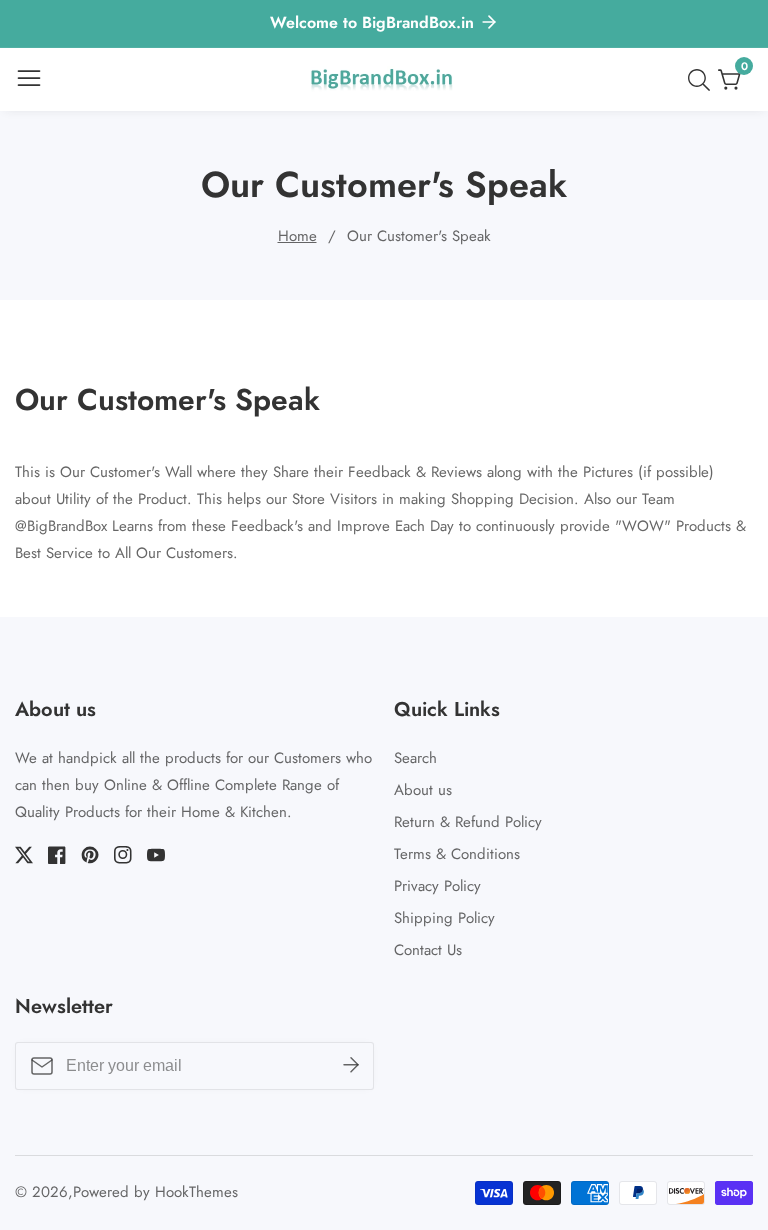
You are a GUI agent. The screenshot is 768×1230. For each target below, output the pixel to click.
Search (415, 758)
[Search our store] (703, 80)
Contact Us (428, 950)
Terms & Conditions (457, 854)
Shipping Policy (444, 918)
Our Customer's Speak (419, 236)
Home (297, 236)
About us (423, 790)
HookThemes (196, 1192)
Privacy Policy (437, 886)
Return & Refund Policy (468, 822)
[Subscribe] (351, 1066)
